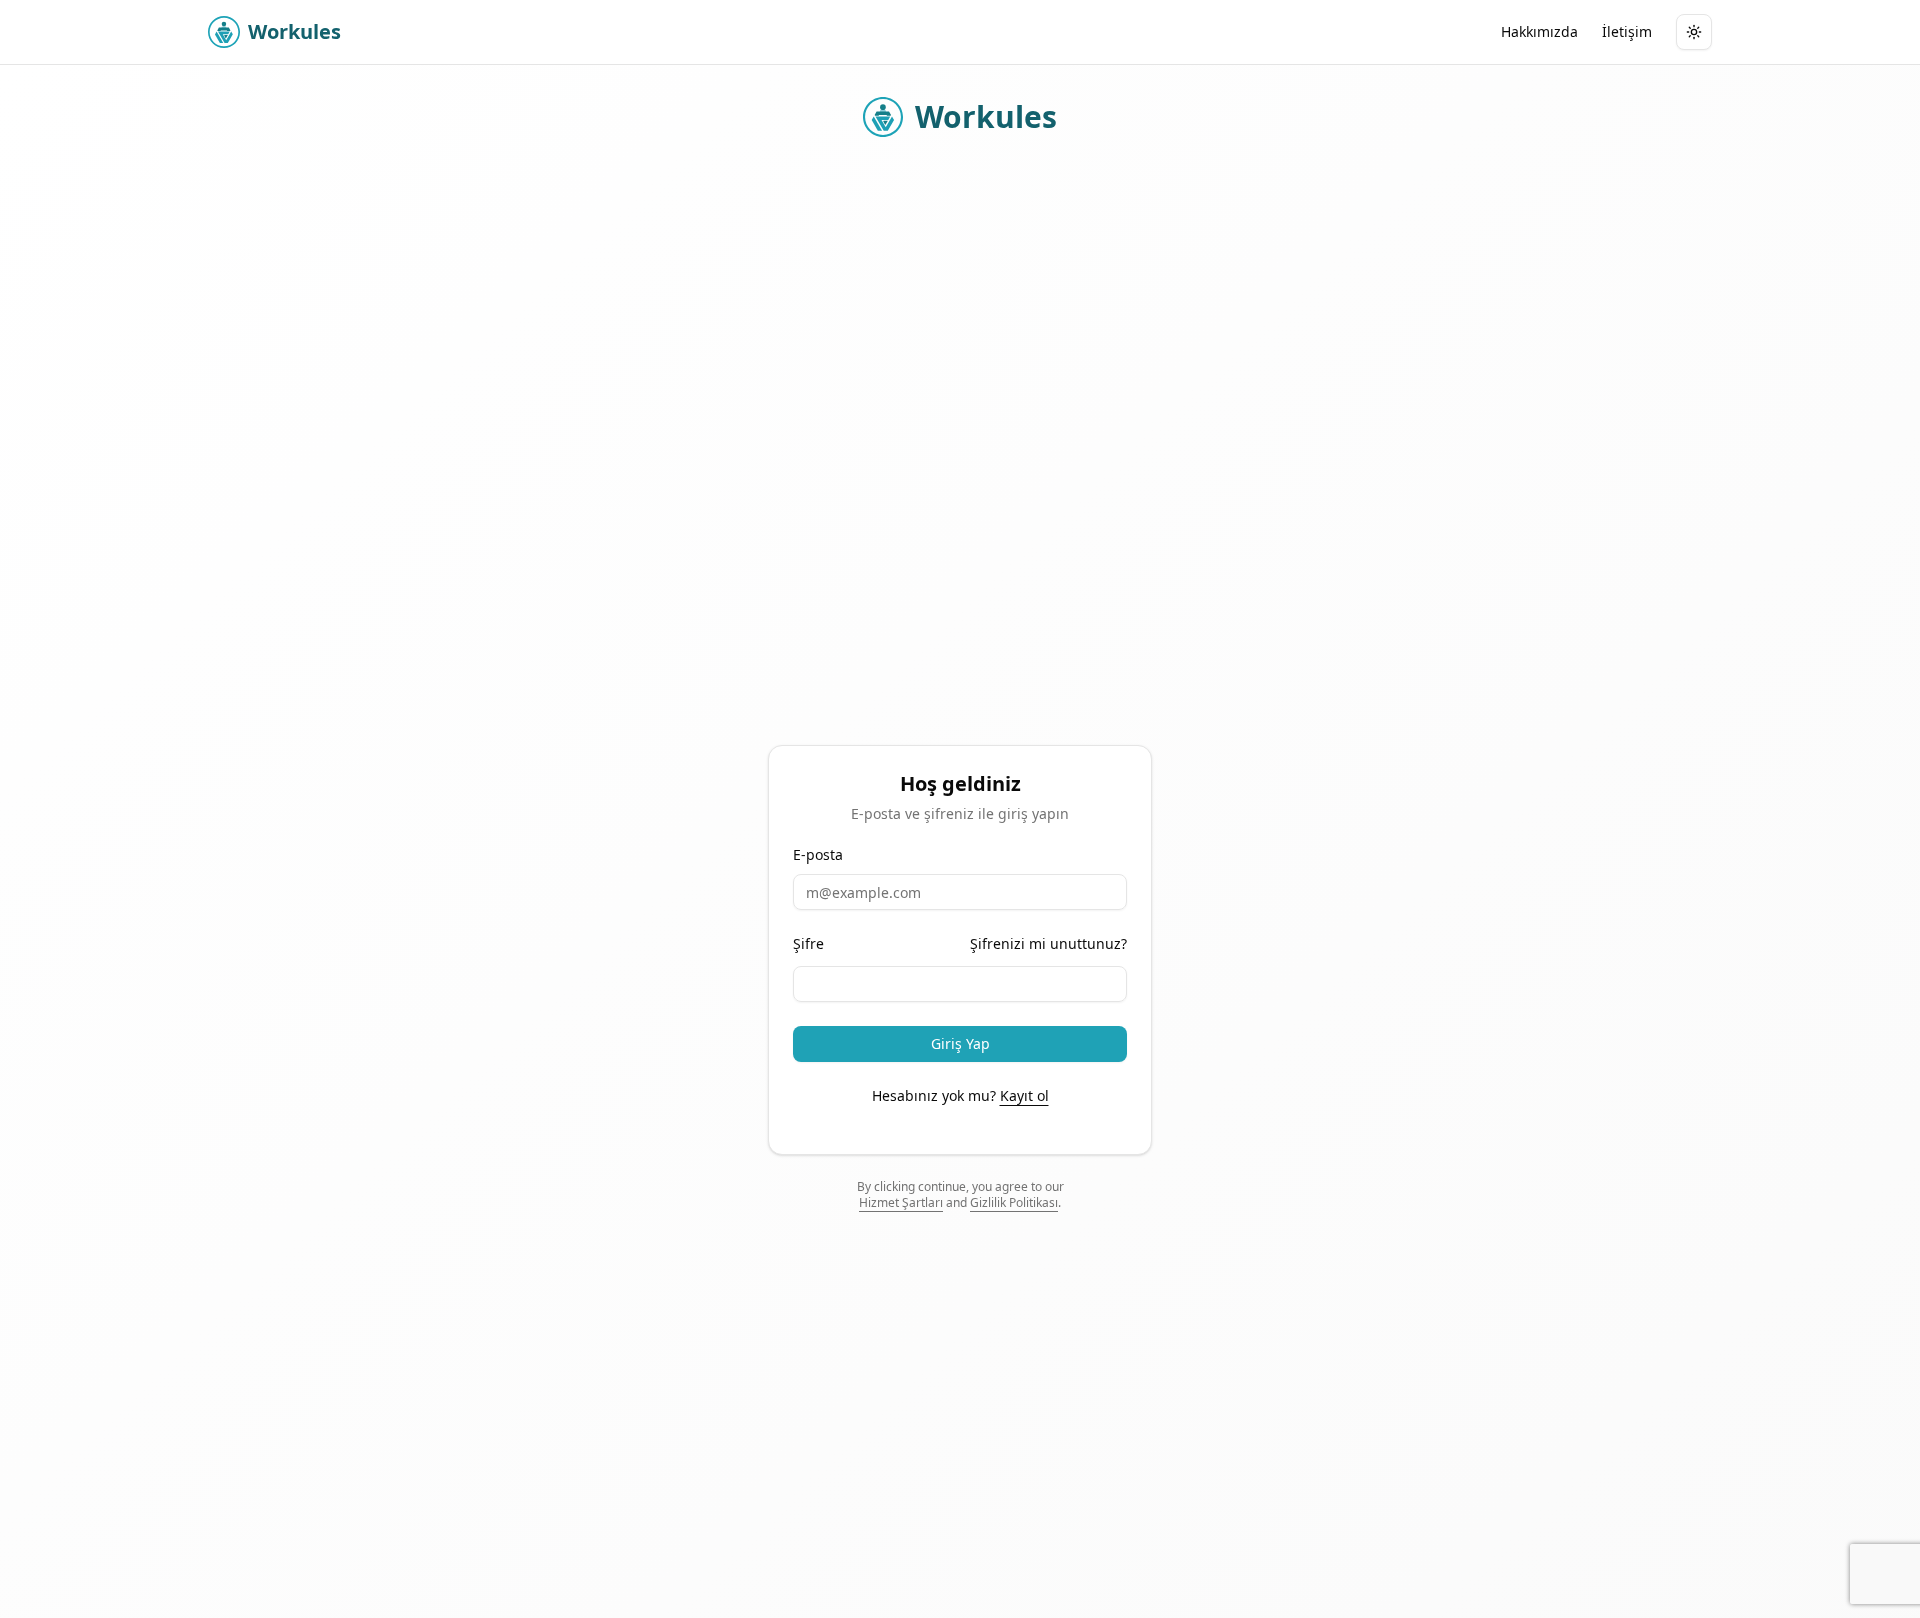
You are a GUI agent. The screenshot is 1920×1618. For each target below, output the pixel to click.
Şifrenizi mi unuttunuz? (1048, 943)
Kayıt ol (1024, 1095)
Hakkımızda (1539, 31)
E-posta (818, 855)
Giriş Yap (960, 1043)
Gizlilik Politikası (1014, 1202)
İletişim (1627, 31)
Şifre (808, 944)
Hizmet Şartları (901, 1202)
